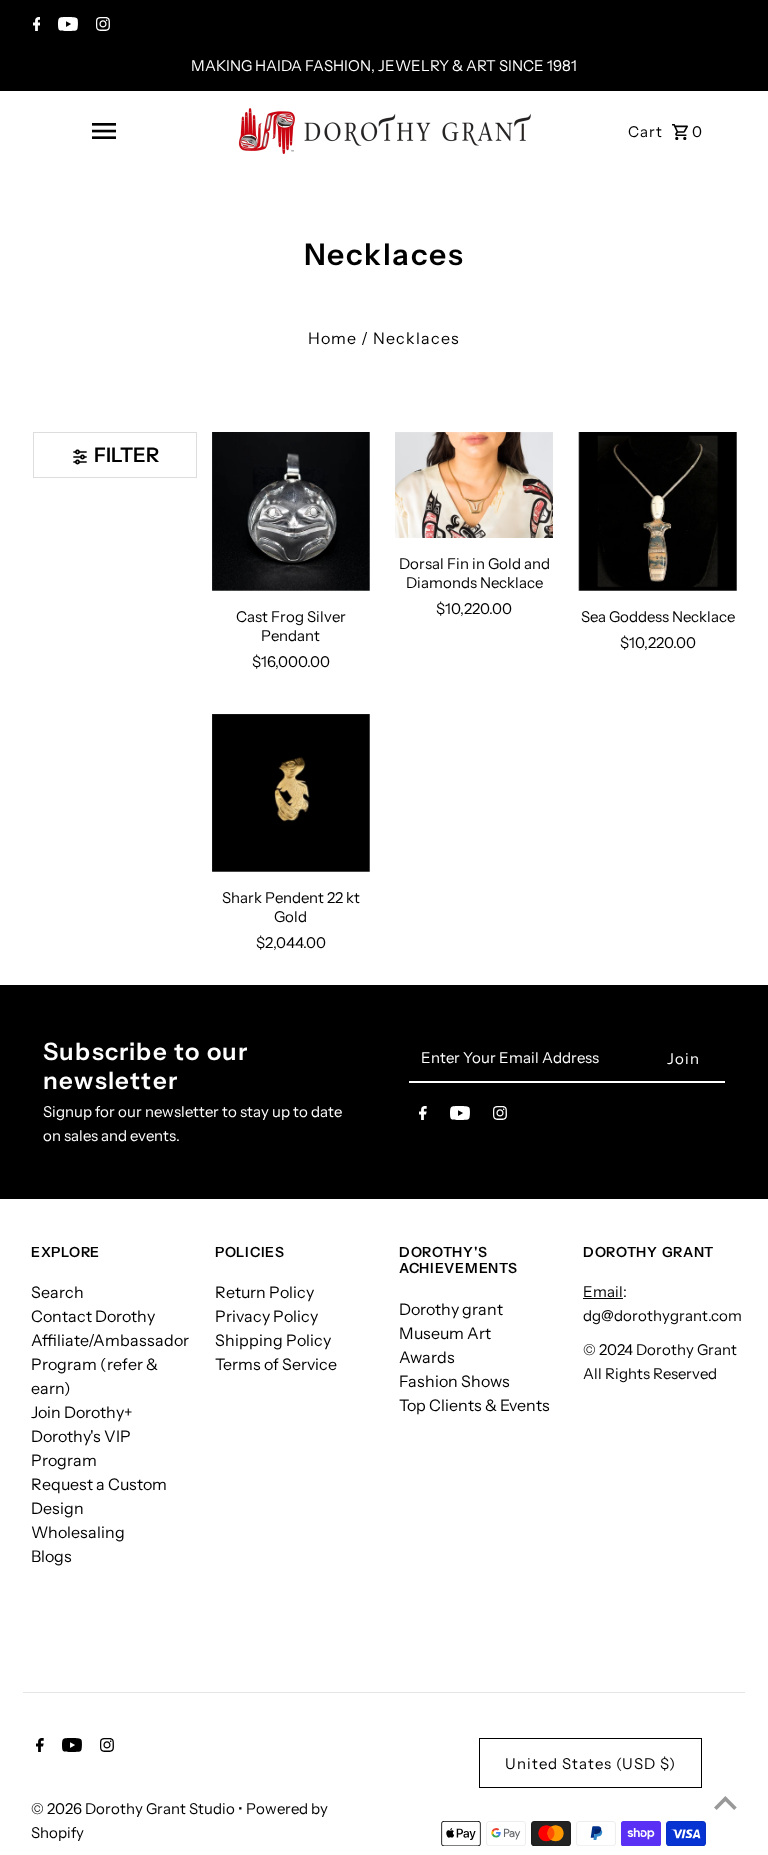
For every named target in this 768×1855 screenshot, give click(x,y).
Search (57, 1292)
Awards (427, 1357)
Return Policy (264, 1292)
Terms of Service (276, 1364)
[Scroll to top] (725, 1802)
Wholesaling (78, 1532)
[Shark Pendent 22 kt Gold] (291, 793)
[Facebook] (34, 26)
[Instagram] (100, 26)
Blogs (51, 1556)
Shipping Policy (273, 1340)
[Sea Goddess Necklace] (657, 511)
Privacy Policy (266, 1316)
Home (332, 338)
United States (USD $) (590, 1763)
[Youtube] (65, 26)
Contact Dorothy (93, 1316)
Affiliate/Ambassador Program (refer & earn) (110, 1364)
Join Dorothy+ (82, 1412)
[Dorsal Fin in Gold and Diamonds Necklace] (474, 485)
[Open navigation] (104, 131)
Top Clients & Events (474, 1405)
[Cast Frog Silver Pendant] (291, 511)
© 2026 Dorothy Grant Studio (134, 1808)
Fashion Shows (454, 1381)
